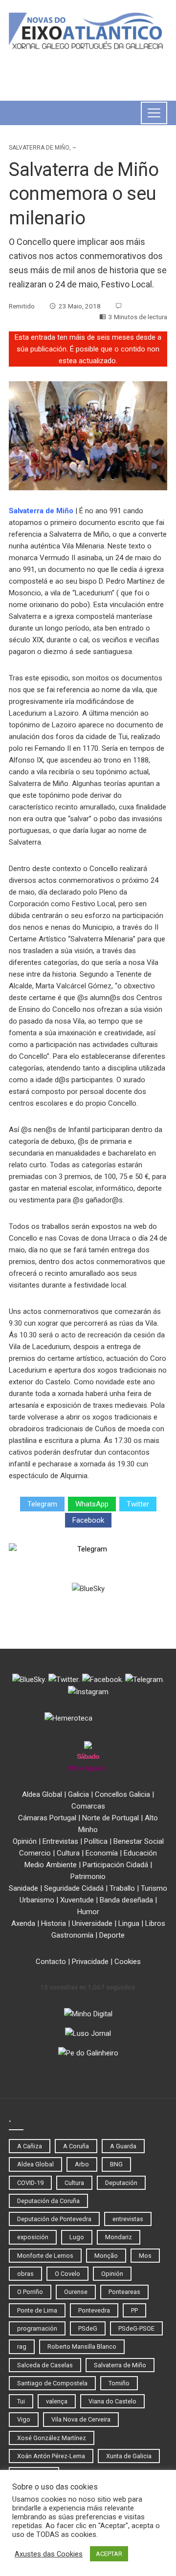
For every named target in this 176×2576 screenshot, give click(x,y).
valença (57, 2401)
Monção (106, 2256)
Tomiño (119, 2383)
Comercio (35, 1853)
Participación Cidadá (115, 1865)
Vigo (24, 2419)
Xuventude (77, 1900)
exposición (33, 2237)
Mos (145, 2256)
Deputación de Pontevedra (54, 2219)
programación (37, 2328)
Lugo (77, 2237)
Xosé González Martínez (52, 2438)
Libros (155, 1923)
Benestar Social (139, 1841)
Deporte (112, 1935)
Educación (140, 1853)
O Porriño (30, 2292)
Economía (102, 1853)
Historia (54, 1923)
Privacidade (90, 1962)
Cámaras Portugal (47, 1818)
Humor (88, 1912)
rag (22, 2347)
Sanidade (23, 1888)
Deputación (121, 2183)
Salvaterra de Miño (39, 148)
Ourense (76, 2292)
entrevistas (128, 2219)
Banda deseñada (126, 1900)
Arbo (82, 2164)
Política (96, 1841)
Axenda (23, 1923)
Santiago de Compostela (52, 2383)
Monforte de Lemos (45, 2256)
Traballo (122, 1888)
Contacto (51, 1962)
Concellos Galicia (122, 1794)
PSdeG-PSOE (136, 2328)
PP (134, 2310)
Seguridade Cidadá (74, 1888)
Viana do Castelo (112, 2401)
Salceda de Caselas (45, 2365)
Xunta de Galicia (129, 2456)
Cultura (68, 1853)
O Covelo (67, 2274)
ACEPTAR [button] (109, 2554)
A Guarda (123, 2146)
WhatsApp (92, 1504)
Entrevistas (60, 1841)
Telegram (42, 1504)
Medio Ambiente (51, 1865)
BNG (116, 2164)
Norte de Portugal (110, 1818)
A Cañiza (30, 2146)
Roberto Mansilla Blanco (82, 2347)
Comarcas (88, 1806)
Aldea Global (42, 1794)
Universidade (92, 1923)
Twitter (138, 1504)
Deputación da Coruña (48, 2201)
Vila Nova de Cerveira (81, 2419)
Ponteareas (124, 2292)
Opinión (25, 1841)
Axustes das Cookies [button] (49, 2554)
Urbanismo (37, 1900)
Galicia (78, 1794)
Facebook (88, 1520)
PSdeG (88, 2328)
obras (25, 2274)
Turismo (154, 1888)
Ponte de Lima (37, 2310)
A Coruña (76, 2146)
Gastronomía (72, 1935)
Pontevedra (94, 2310)
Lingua (129, 1923)
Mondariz (119, 2237)
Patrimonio (88, 1877)
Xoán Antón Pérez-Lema (51, 2456)
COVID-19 (30, 2183)
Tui (21, 2401)
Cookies (128, 1962)
